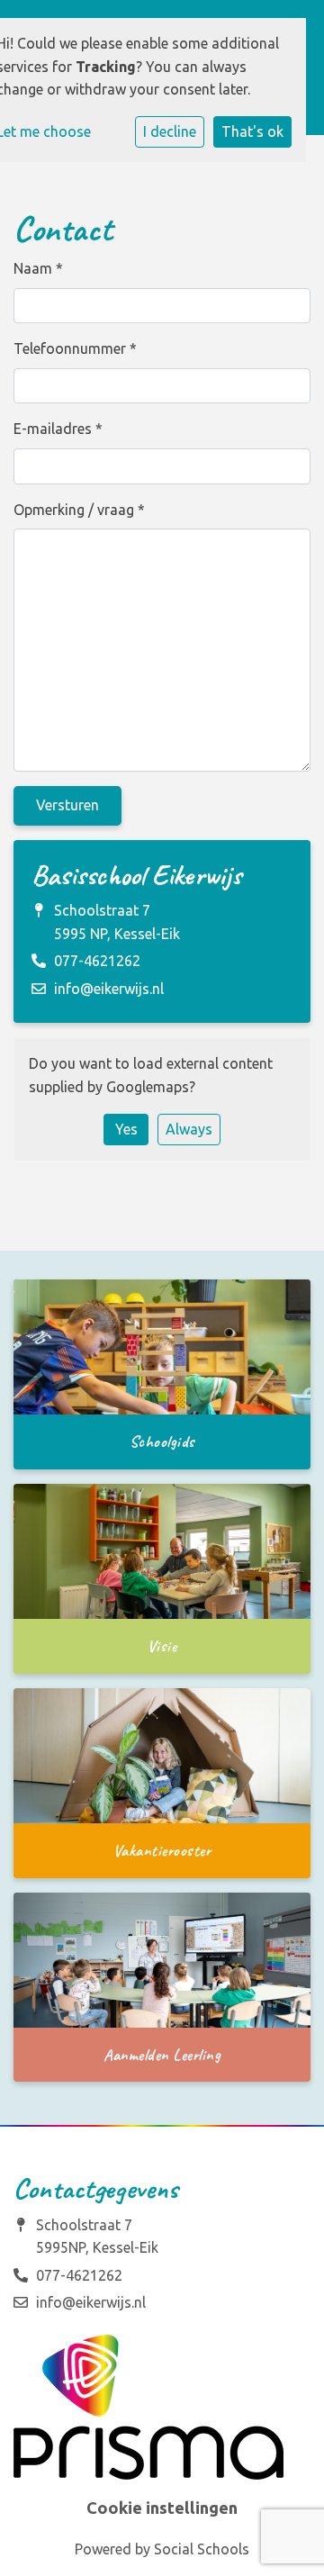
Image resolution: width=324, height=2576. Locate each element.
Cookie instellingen (162, 2508)
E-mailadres (58, 429)
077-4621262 (97, 961)
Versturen (67, 805)
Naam (38, 268)
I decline (170, 131)
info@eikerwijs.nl (109, 989)
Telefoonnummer (75, 348)
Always (189, 1129)
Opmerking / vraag (79, 510)
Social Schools (202, 2549)
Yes (126, 1129)
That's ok (252, 131)
